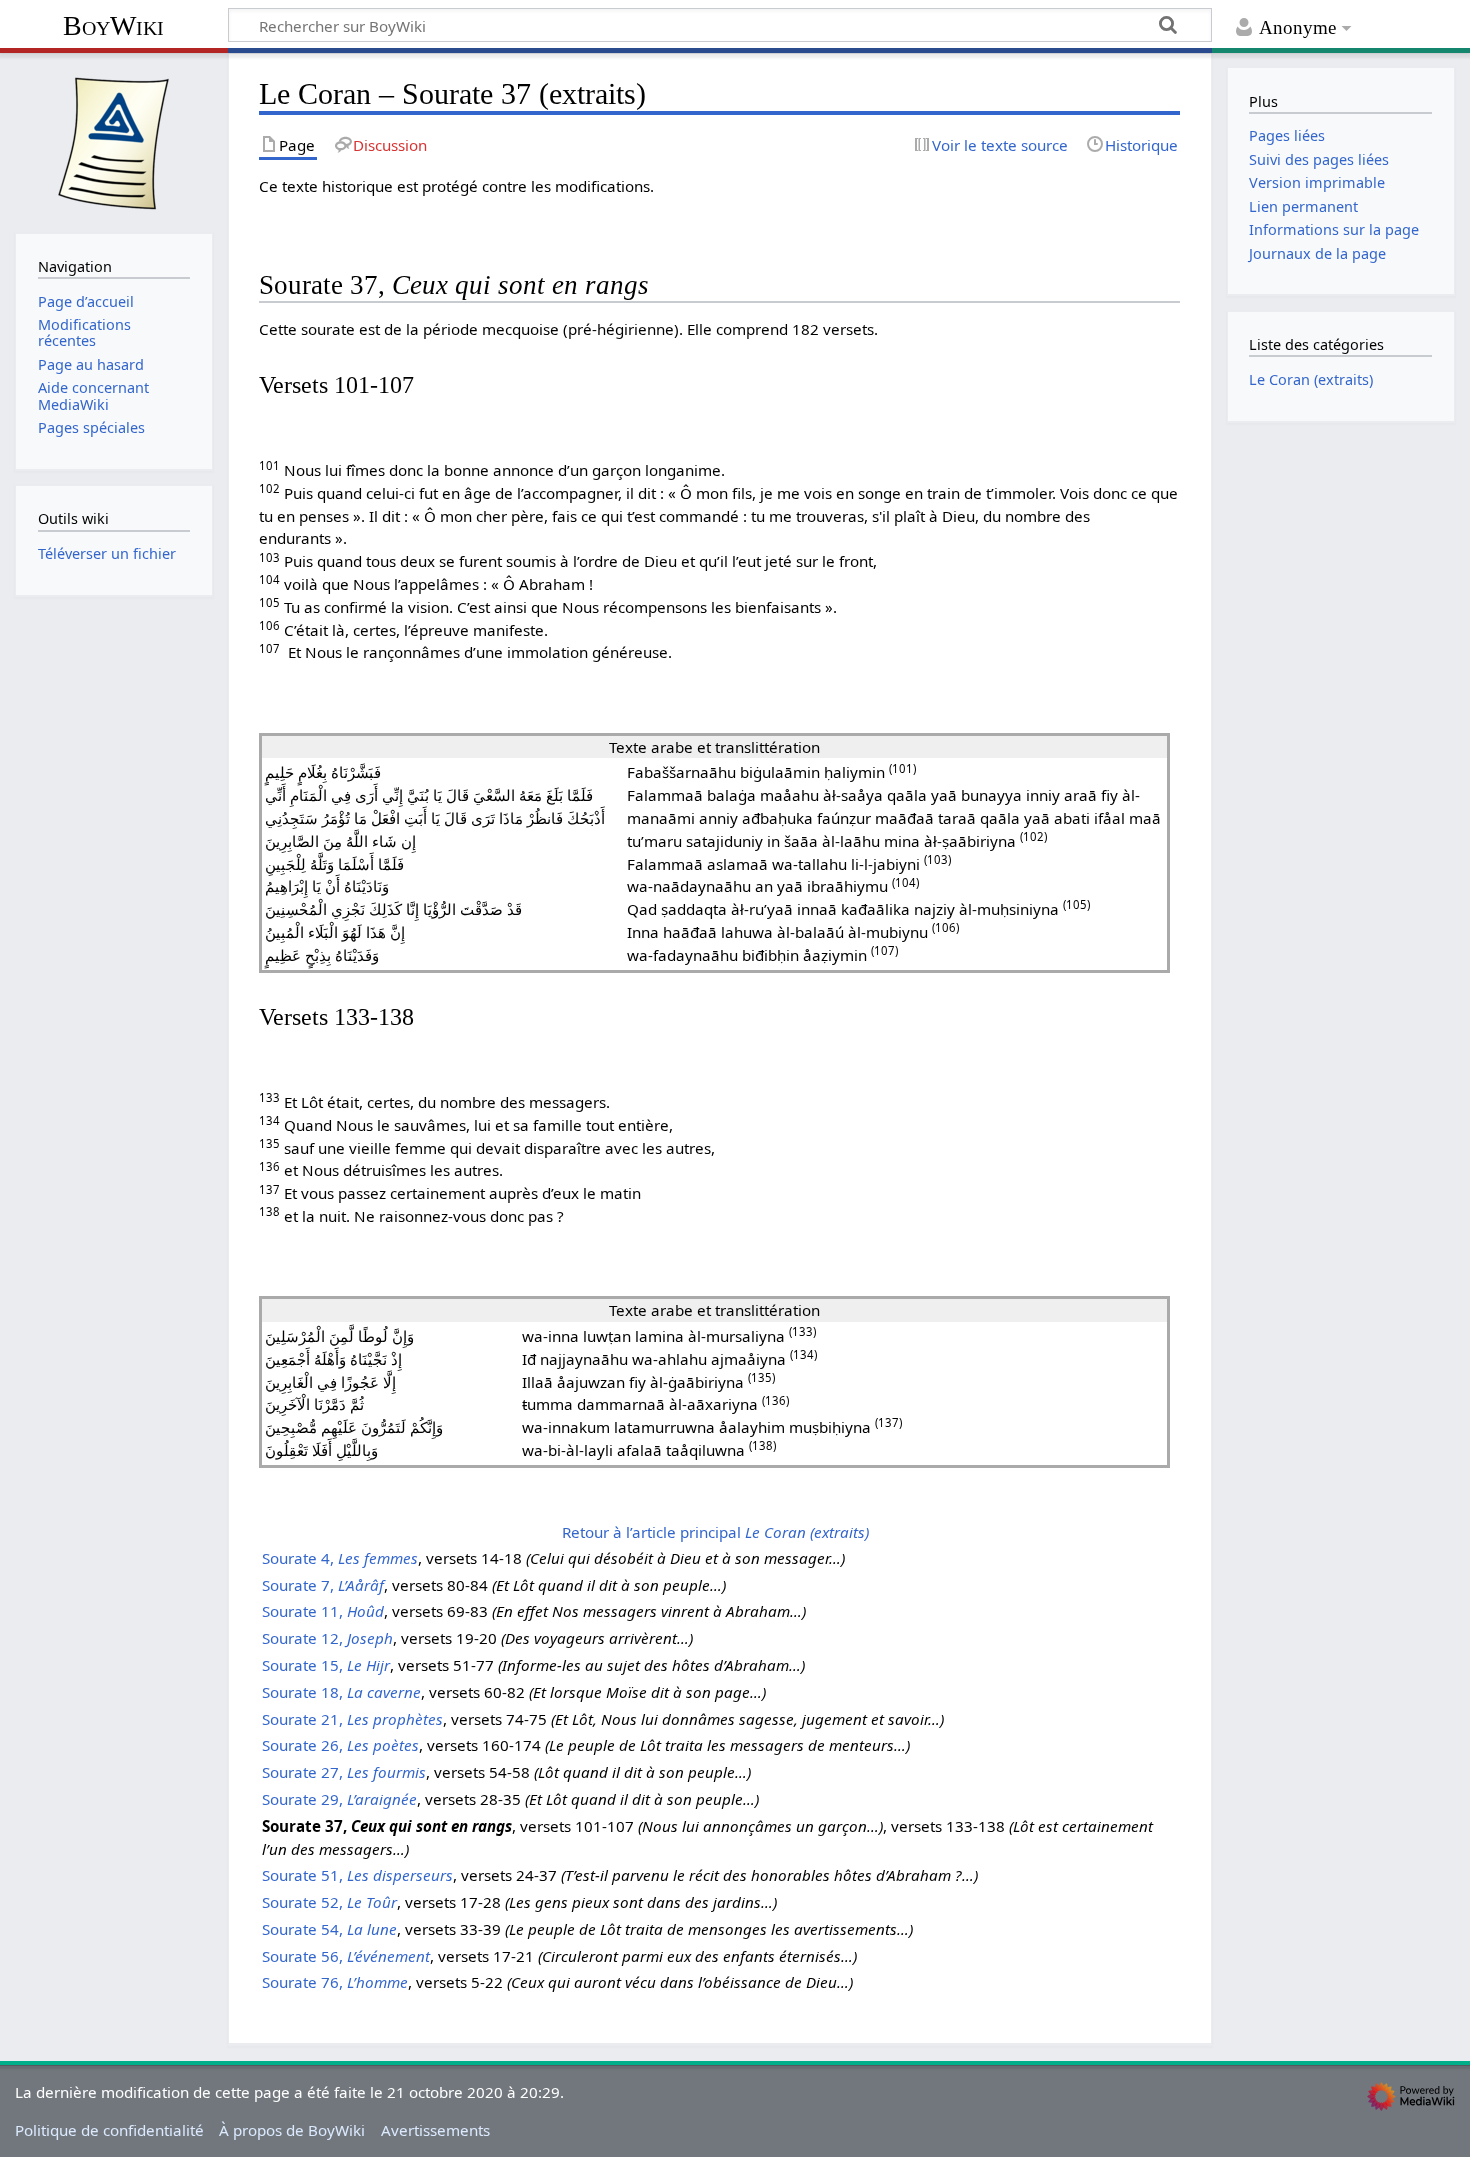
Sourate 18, (341, 1692)
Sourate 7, (323, 1585)
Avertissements (435, 2130)
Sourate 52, (329, 1902)
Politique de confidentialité (109, 2130)
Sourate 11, (323, 1611)
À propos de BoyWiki (292, 2130)
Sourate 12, (327, 1638)
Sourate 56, (346, 1956)
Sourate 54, (329, 1929)
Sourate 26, (340, 1745)
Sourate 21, (352, 1719)
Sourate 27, (344, 1772)
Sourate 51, (357, 1875)
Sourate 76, (335, 1982)
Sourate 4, (340, 1558)
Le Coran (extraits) (1311, 379)
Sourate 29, (339, 1799)
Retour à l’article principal (715, 1532)
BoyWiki (113, 25)
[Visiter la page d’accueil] (114, 141)
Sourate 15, (326, 1665)
